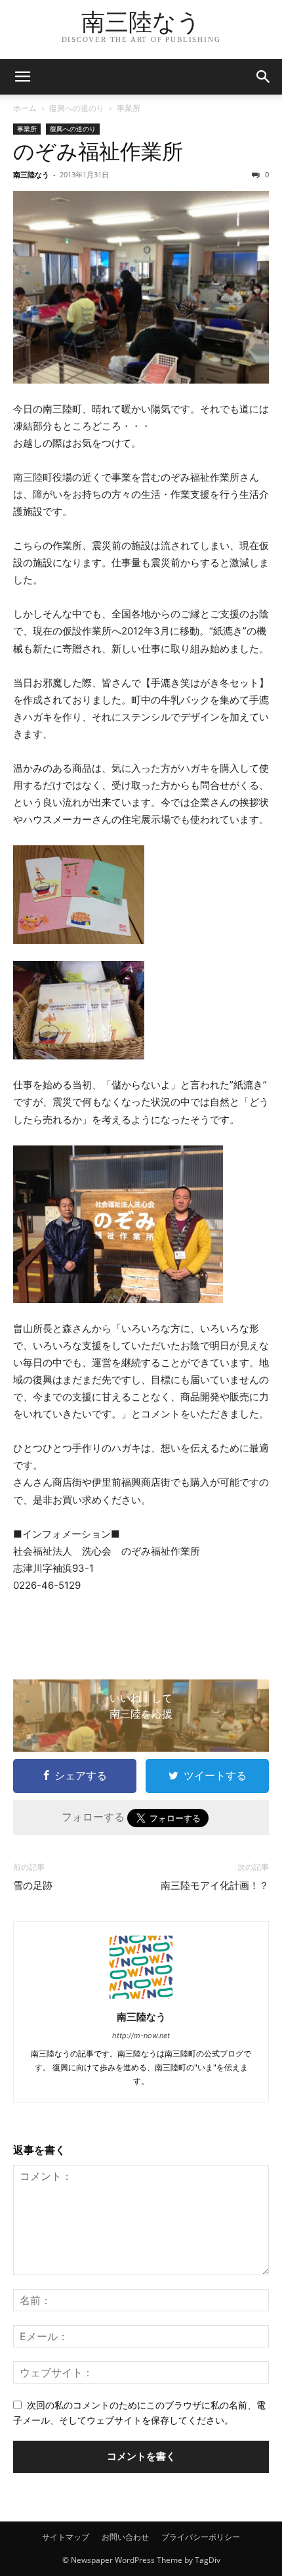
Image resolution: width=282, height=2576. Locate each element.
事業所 (129, 108)
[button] (22, 77)
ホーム (25, 108)
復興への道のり (77, 108)
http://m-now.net (141, 2035)
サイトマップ (66, 2537)
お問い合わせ (125, 2537)
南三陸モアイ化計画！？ (215, 1886)
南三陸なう (31, 174)
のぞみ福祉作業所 (98, 152)
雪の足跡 (33, 1886)
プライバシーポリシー (201, 2537)
